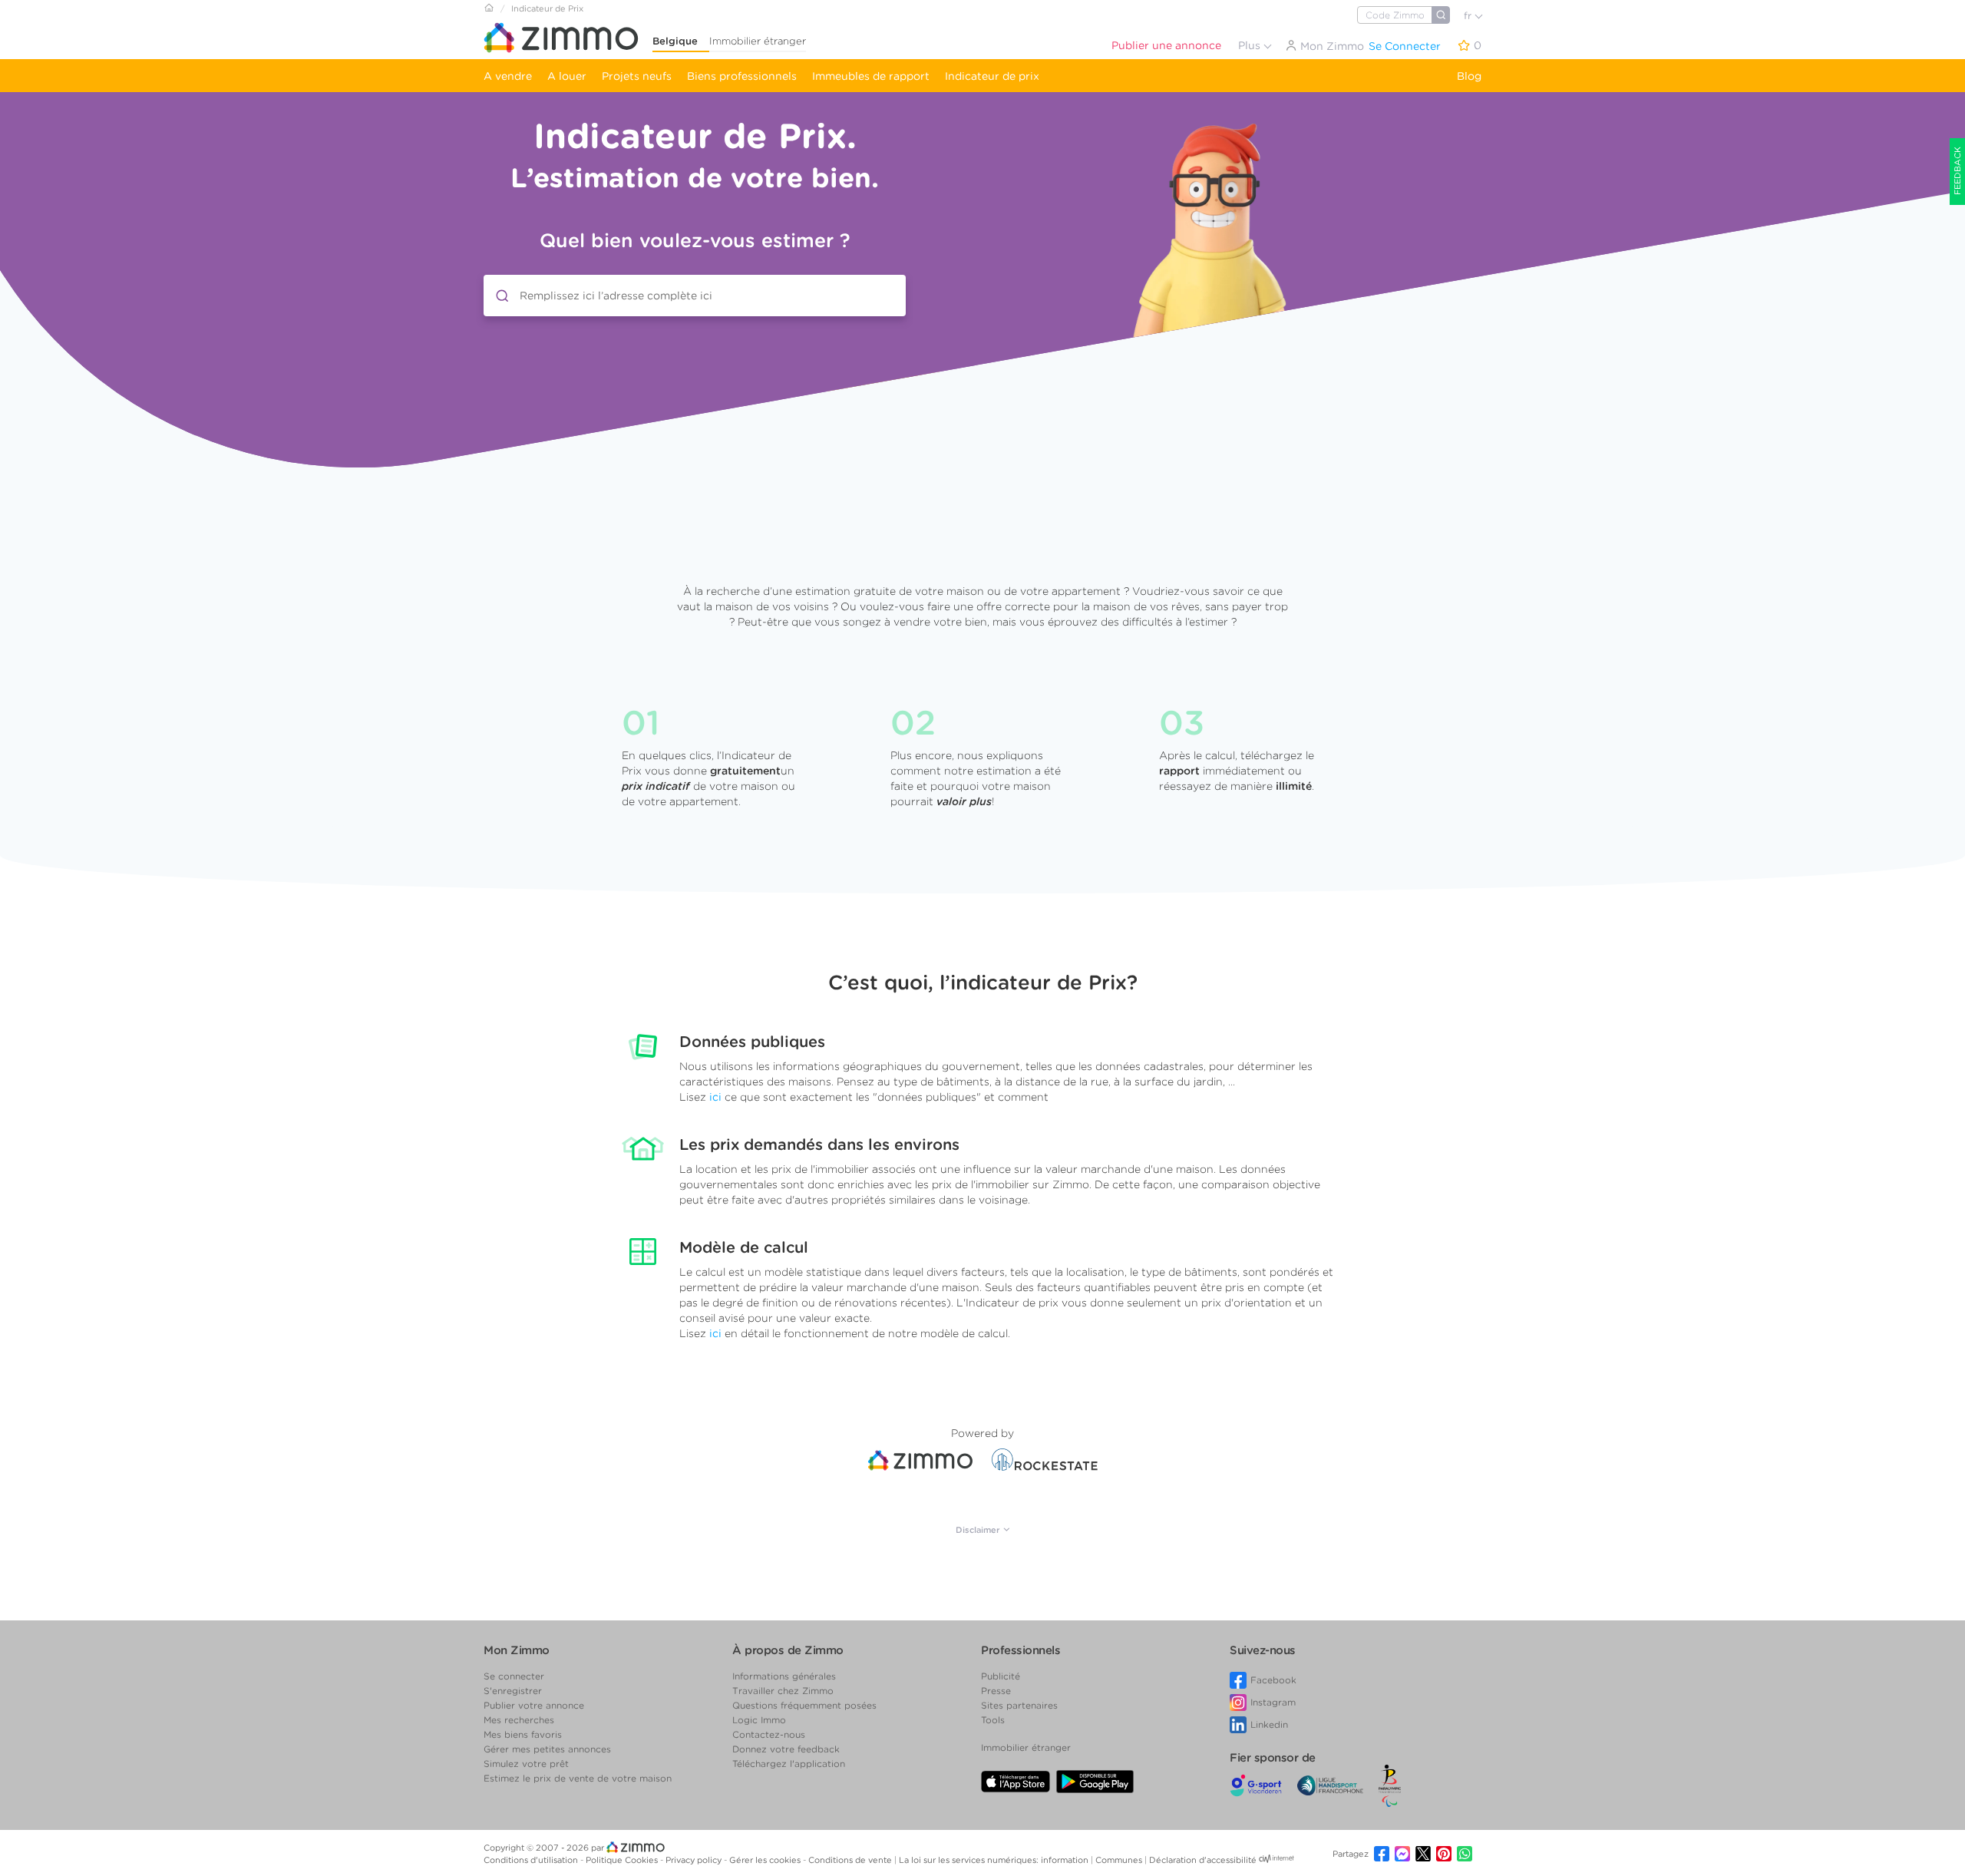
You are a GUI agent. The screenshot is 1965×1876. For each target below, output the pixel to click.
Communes (1120, 1860)
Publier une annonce (1166, 45)
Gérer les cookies (766, 1860)
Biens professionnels (742, 76)
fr (1469, 16)
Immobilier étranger (758, 41)
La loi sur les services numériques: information (995, 1860)
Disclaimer (979, 1530)
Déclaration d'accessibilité (1203, 1860)
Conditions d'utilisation (532, 1860)
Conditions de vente (851, 1860)
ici (715, 1097)
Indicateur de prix (992, 76)
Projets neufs (637, 76)
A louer (567, 76)
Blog (1469, 76)
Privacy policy (695, 1860)
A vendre (508, 76)
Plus (1251, 45)
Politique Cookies (623, 1860)
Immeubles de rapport (871, 76)
